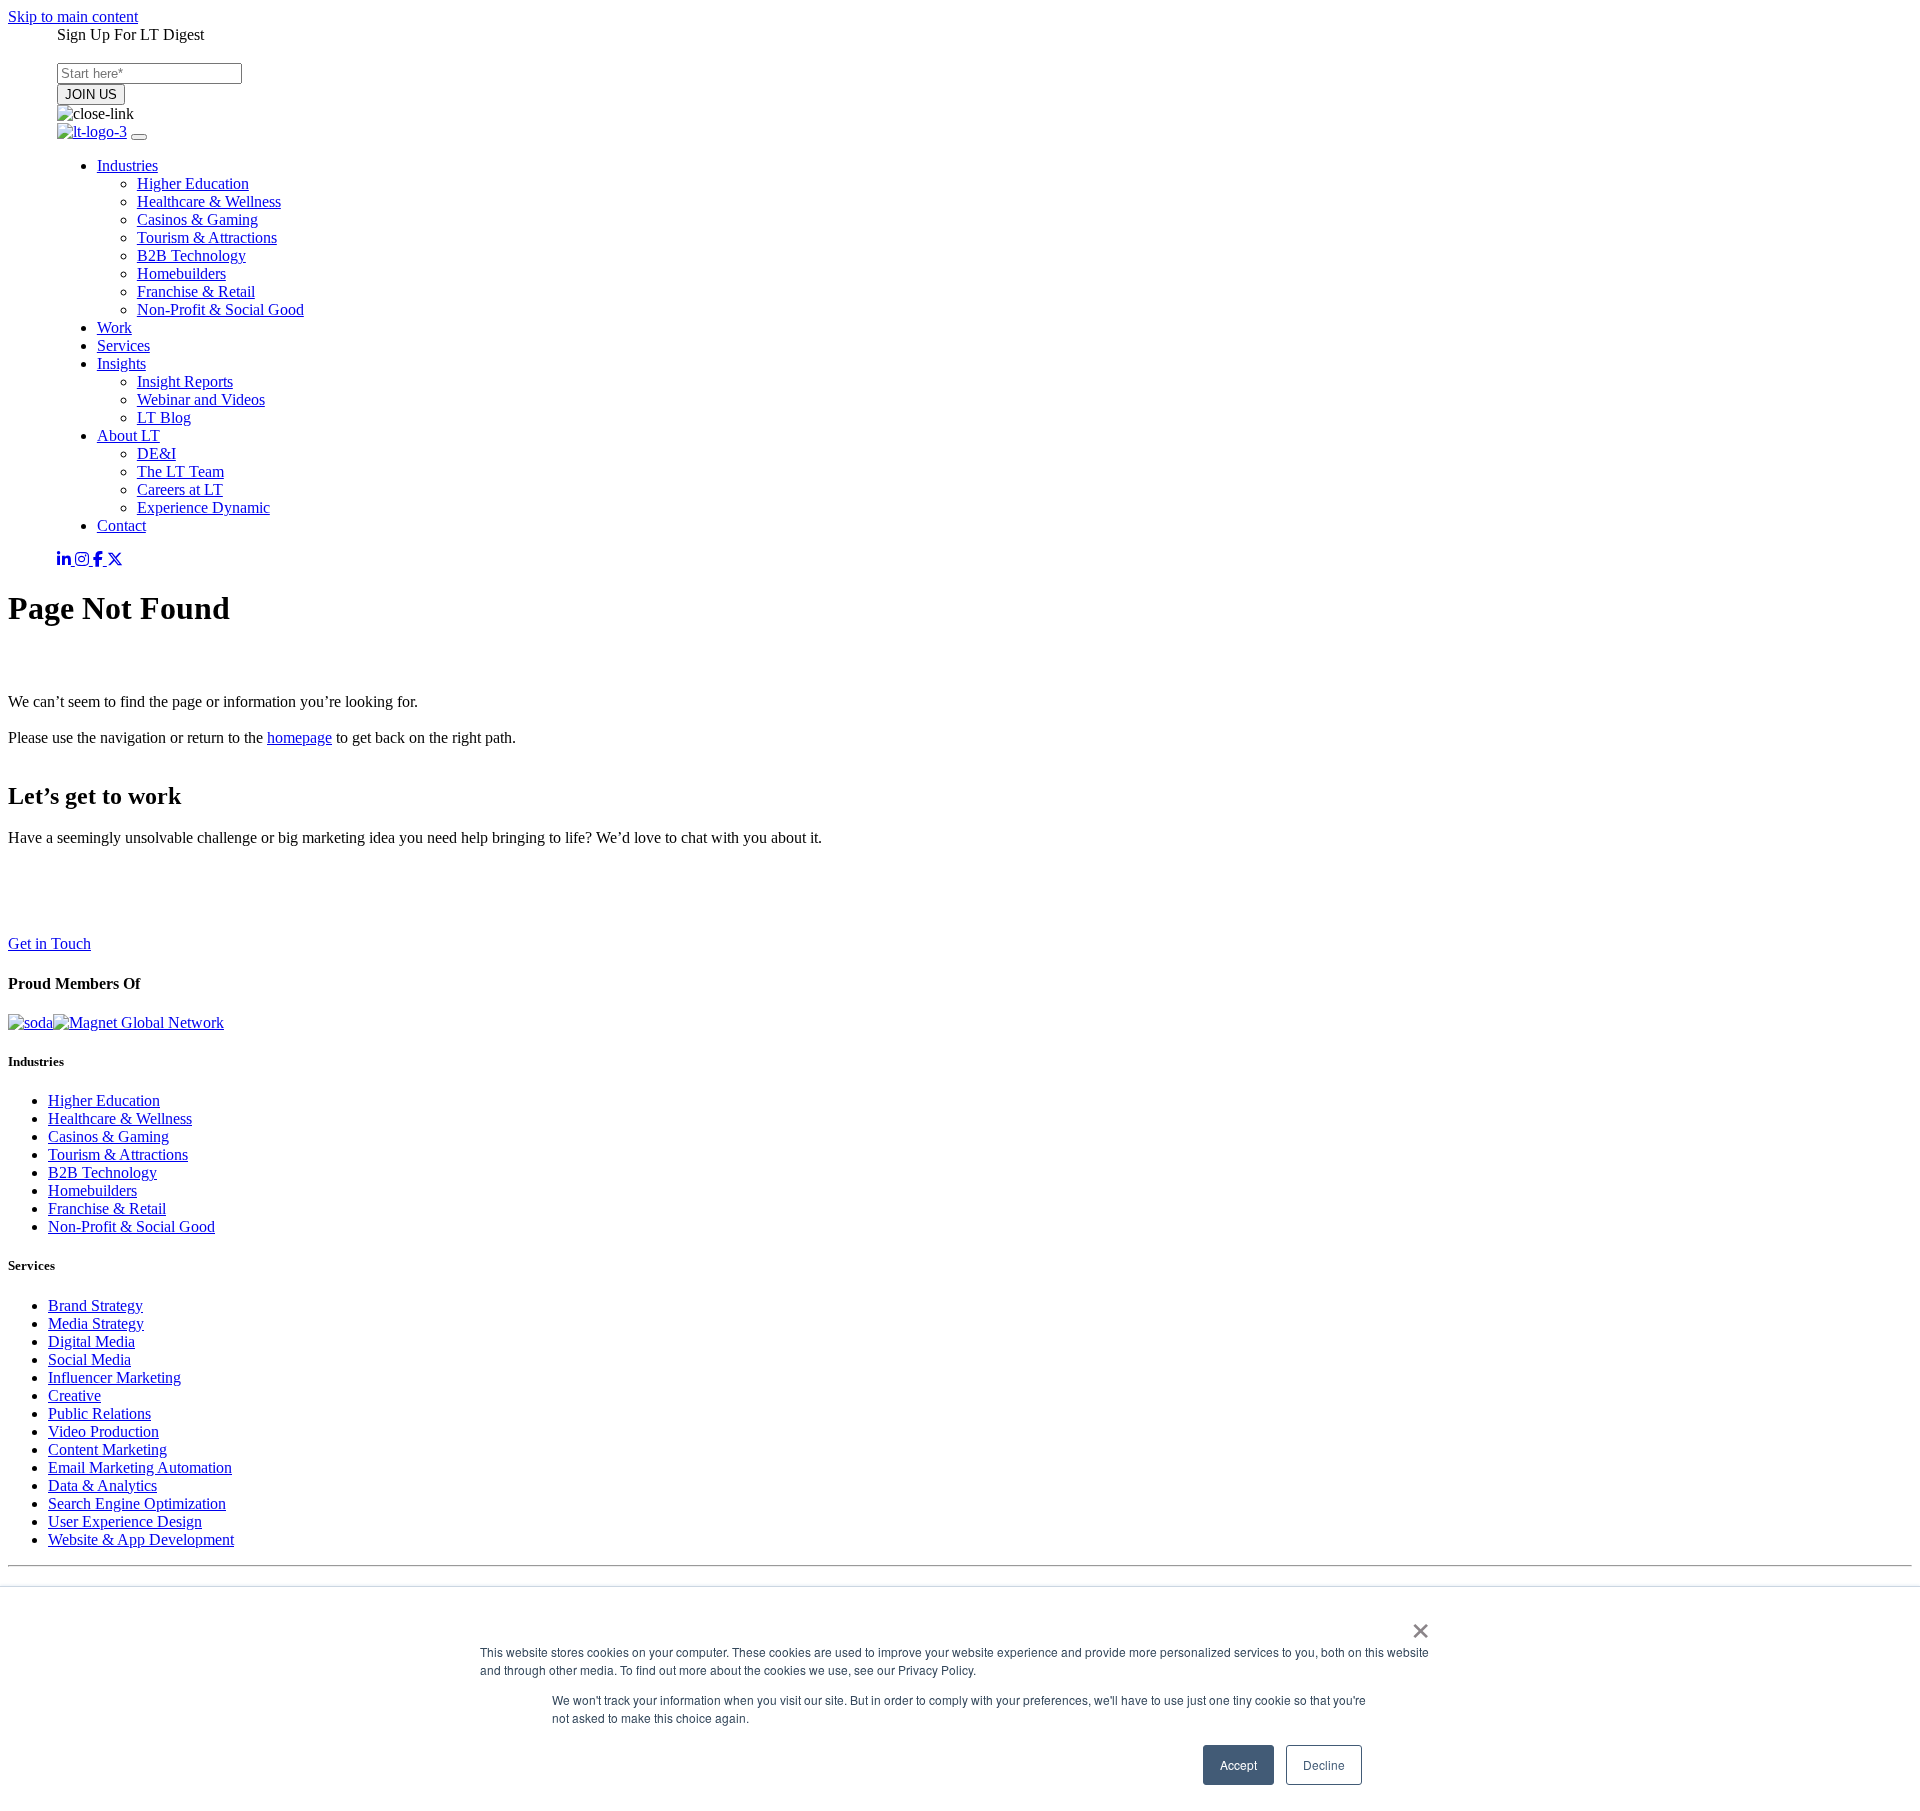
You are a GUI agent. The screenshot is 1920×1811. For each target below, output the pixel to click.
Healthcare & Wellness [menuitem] (209, 201)
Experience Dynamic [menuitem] (203, 507)
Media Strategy (96, 1323)
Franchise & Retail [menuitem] (196, 291)
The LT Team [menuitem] (180, 471)
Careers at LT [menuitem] (180, 489)
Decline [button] (1324, 1764)
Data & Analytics (102, 1485)
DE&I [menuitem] (156, 453)
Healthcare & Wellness (120, 1118)
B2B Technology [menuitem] (191, 255)
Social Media (89, 1359)
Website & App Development (141, 1539)
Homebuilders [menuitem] (181, 273)
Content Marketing (107, 1449)
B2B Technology (102, 1172)
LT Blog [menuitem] (164, 417)
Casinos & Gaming (108, 1136)
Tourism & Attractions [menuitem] (207, 237)
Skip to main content (73, 16)
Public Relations (99, 1413)
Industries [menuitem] (127, 165)
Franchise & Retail (107, 1208)
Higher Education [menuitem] (193, 183)
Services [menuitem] (123, 345)
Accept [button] (1238, 1764)
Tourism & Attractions (118, 1154)
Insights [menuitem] (121, 363)
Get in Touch (49, 943)
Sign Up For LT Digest (130, 34)
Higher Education (104, 1100)
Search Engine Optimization (137, 1503)
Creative (74, 1395)
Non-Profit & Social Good (131, 1226)
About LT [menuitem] (128, 435)
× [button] (1420, 1624)
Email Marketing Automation (140, 1467)
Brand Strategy (95, 1305)
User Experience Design (125, 1521)
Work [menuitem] (114, 327)
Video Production (103, 1431)
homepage (299, 737)
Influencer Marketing (114, 1377)
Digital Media (91, 1341)
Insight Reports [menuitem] (185, 381)
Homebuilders (92, 1190)
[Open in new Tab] (66, 559)
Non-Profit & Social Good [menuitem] (220, 309)
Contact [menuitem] (121, 525)
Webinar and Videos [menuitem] (201, 399)
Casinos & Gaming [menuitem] (197, 219)
